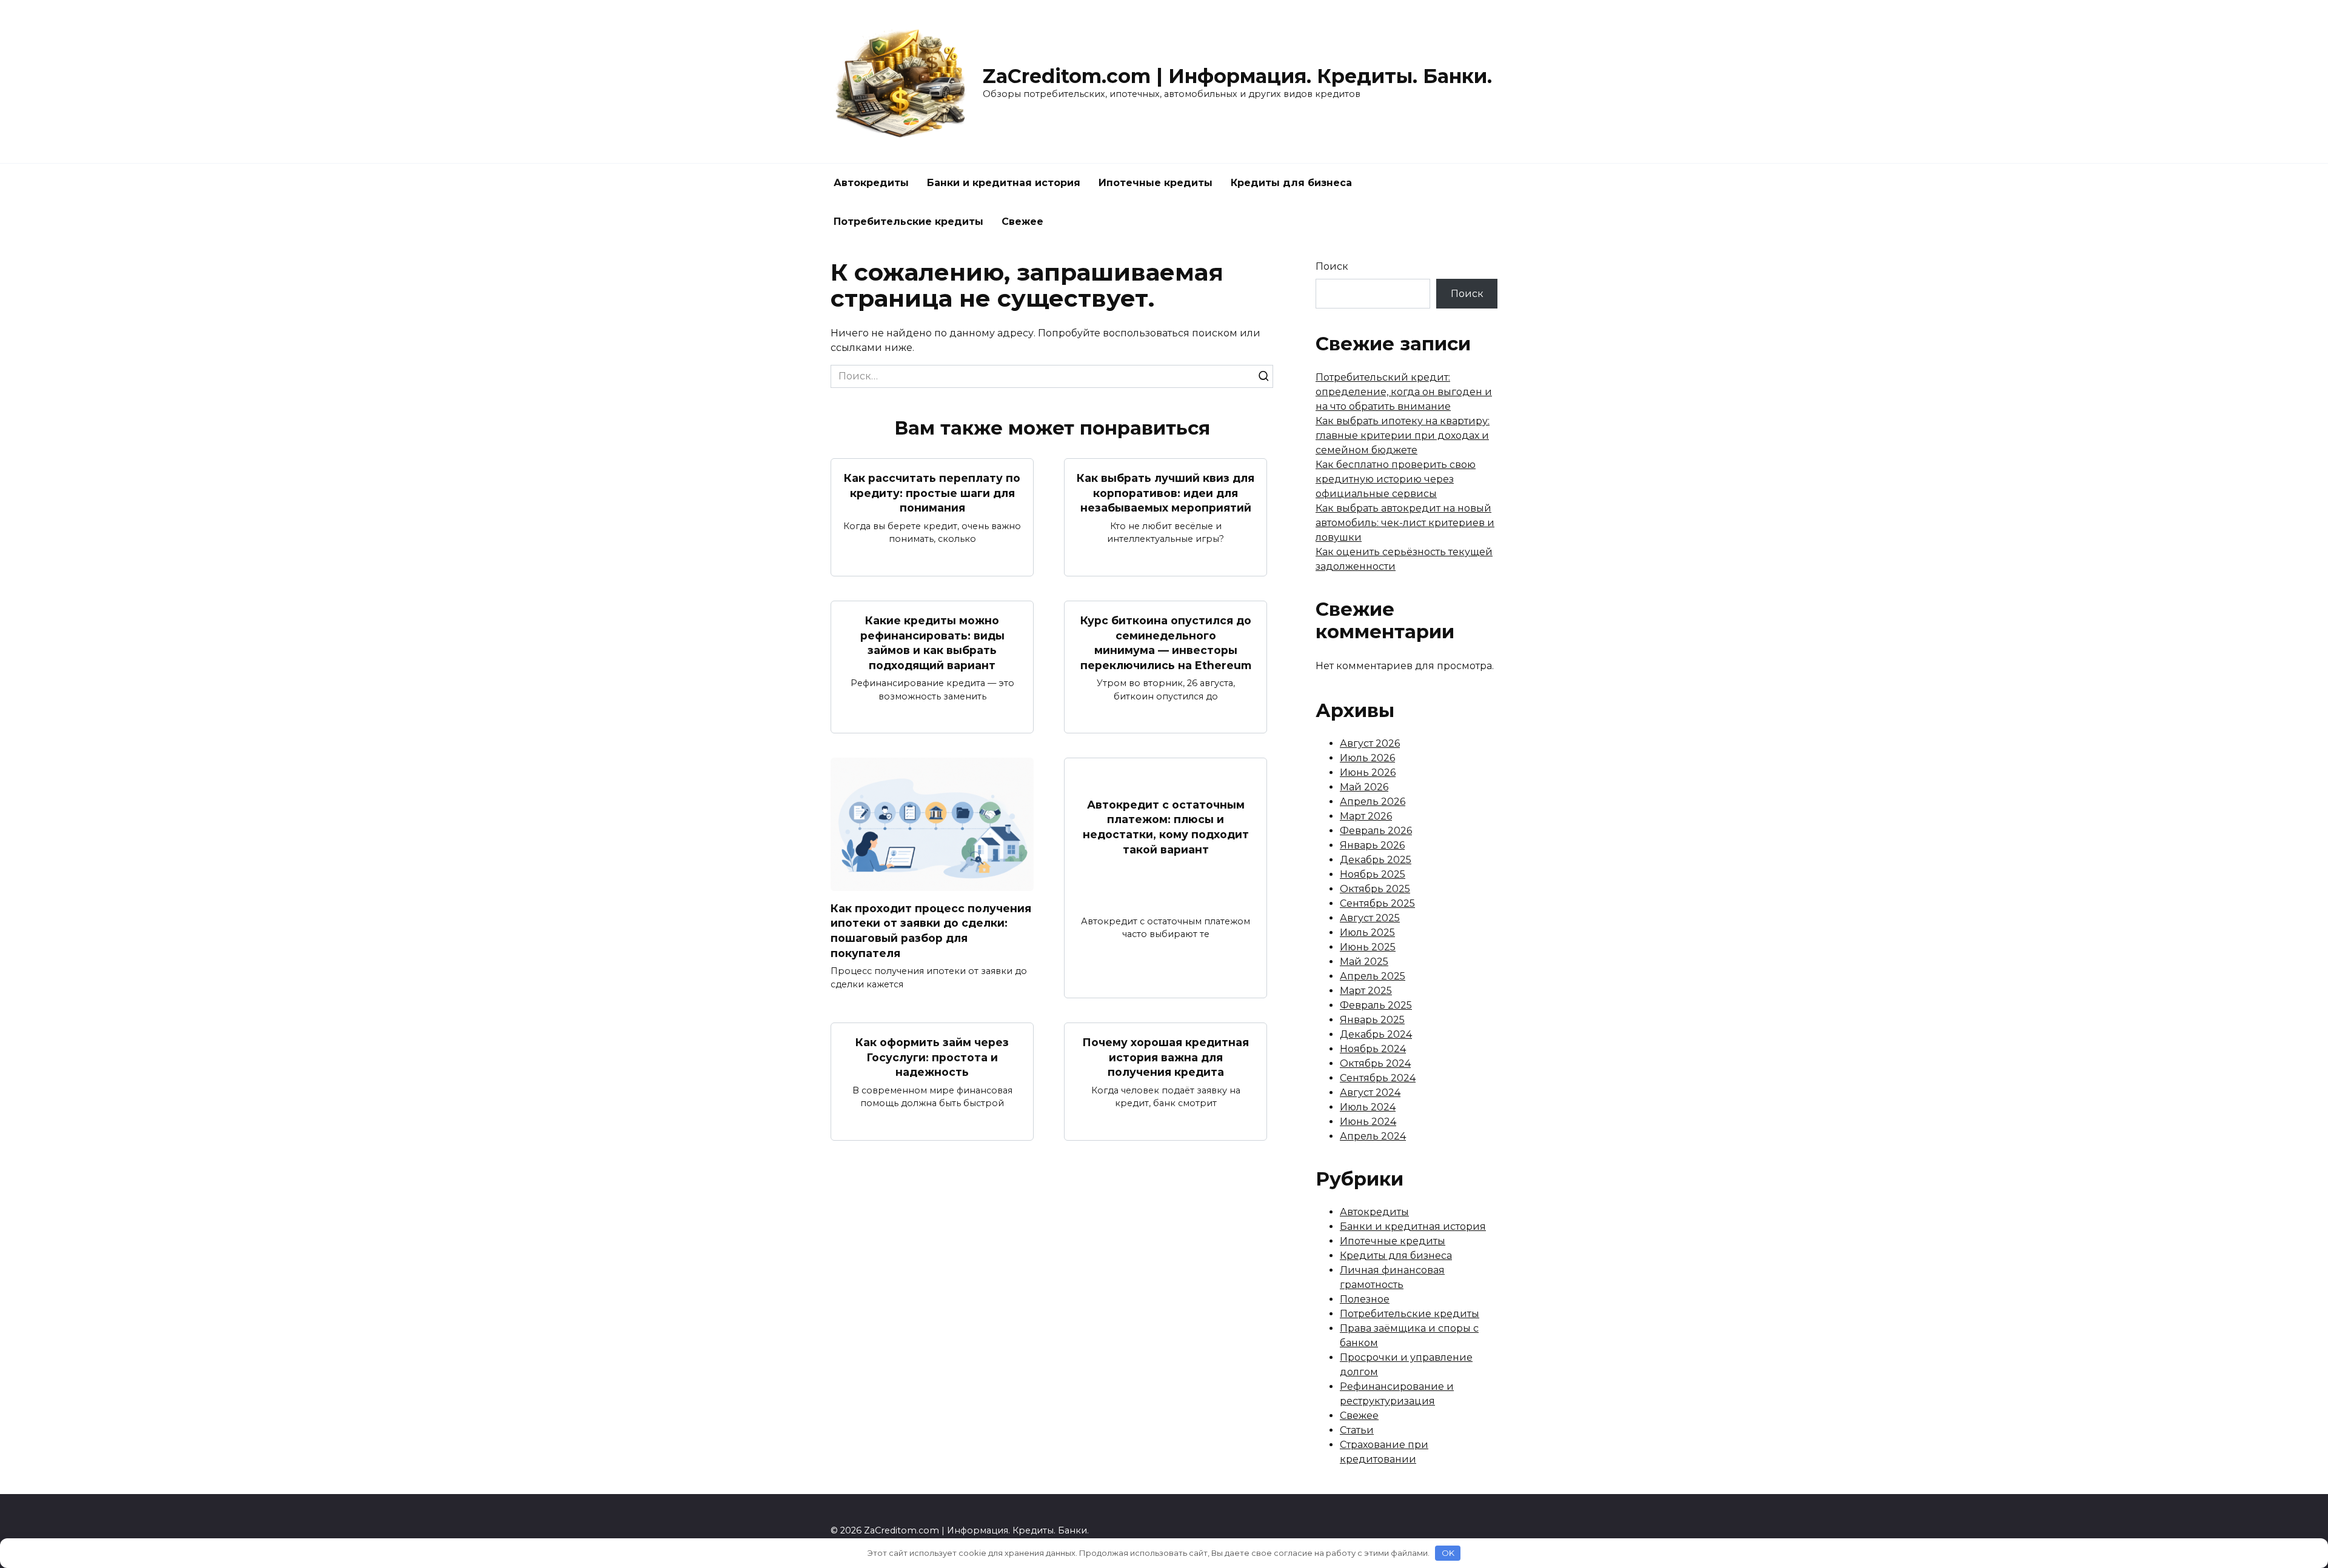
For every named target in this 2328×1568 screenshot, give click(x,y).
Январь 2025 (1372, 1020)
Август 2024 (1370, 1093)
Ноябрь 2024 (1373, 1049)
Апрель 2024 (1373, 1136)
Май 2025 (1364, 962)
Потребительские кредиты (908, 222)
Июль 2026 (1367, 758)
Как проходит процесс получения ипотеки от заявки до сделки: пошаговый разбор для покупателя (931, 930)
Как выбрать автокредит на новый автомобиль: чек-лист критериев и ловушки (1405, 523)
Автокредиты (871, 183)
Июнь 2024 (1368, 1122)
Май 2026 (1364, 787)
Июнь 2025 (1368, 947)
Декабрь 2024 (1376, 1034)
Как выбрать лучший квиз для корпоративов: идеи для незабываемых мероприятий (1166, 493)
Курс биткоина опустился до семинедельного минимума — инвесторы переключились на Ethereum (1166, 643)
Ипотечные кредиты (1156, 183)
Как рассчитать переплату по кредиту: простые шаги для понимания (932, 493)
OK (1448, 1553)
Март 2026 (1366, 816)
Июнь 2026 (1368, 772)
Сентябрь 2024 (1378, 1078)
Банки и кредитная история (1004, 183)
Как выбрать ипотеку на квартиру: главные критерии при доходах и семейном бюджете (1403, 435)
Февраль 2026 (1376, 831)
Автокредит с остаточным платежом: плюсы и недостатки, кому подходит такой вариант (1166, 827)
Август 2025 (1370, 918)
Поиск (1332, 266)
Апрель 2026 (1373, 802)
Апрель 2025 (1373, 976)
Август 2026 (1370, 743)
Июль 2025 (1367, 932)
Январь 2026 (1372, 845)
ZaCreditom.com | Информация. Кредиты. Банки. (1237, 76)
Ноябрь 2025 (1373, 874)
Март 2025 (1366, 991)
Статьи (1357, 1430)
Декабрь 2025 (1376, 860)
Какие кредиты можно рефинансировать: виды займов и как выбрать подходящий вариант (932, 643)
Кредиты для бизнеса (1291, 183)
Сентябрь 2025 (1377, 903)
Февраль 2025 (1376, 1005)
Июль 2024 (1368, 1107)
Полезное (1365, 1299)
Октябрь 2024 (1375, 1063)
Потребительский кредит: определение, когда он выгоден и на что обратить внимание (1404, 392)
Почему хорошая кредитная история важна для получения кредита (1166, 1057)
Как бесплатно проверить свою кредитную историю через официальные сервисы (1396, 479)
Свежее (1022, 222)
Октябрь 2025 (1375, 889)
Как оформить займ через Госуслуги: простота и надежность (932, 1057)
